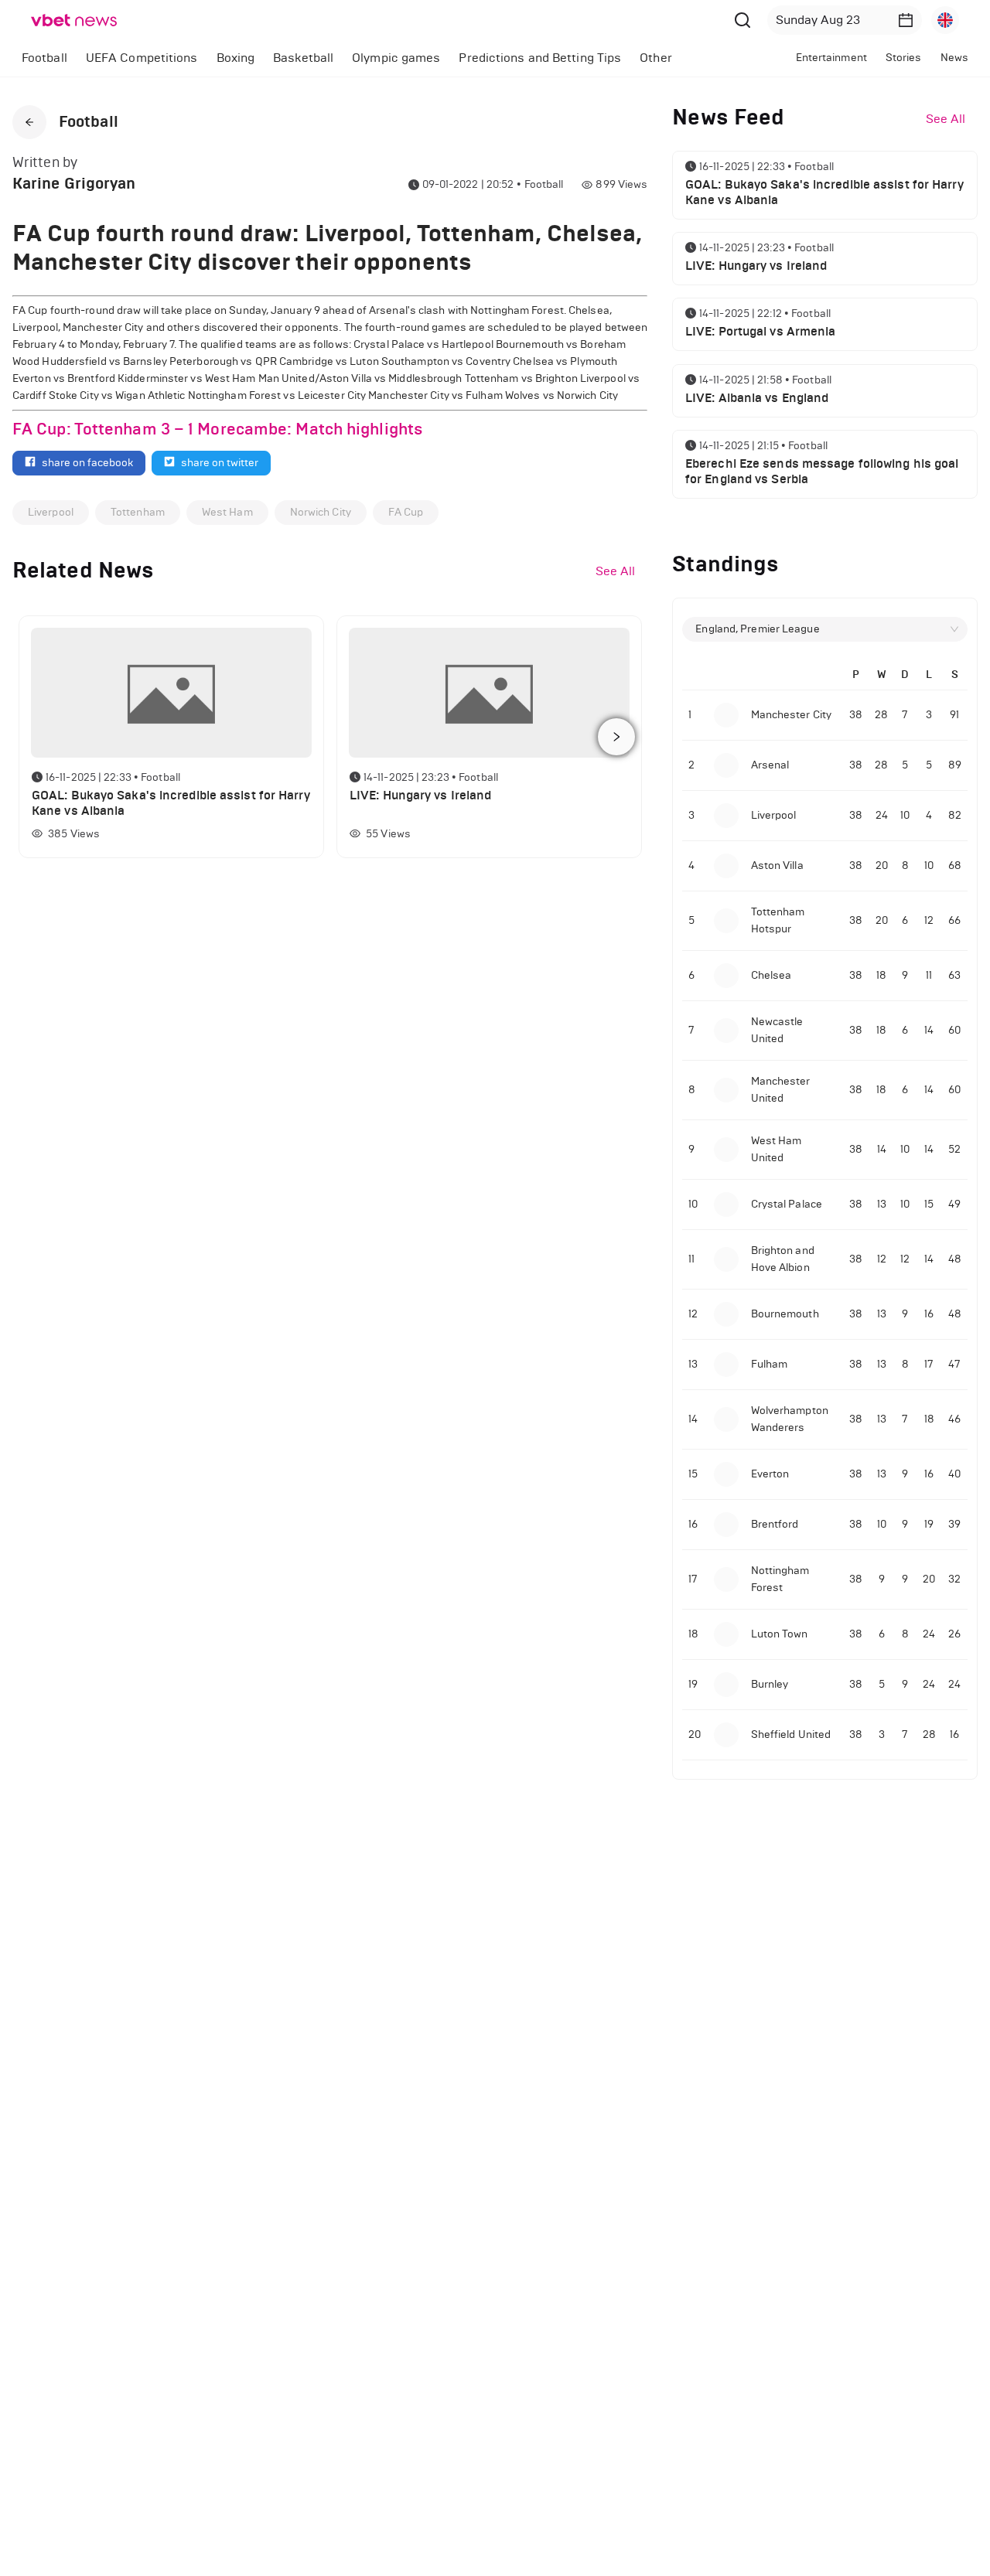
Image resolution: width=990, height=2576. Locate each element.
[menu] (373, 58)
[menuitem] (44, 58)
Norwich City (321, 512)
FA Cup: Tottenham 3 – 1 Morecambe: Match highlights (218, 429)
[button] (906, 20)
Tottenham (138, 512)
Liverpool (51, 512)
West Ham (227, 512)
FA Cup (406, 512)
